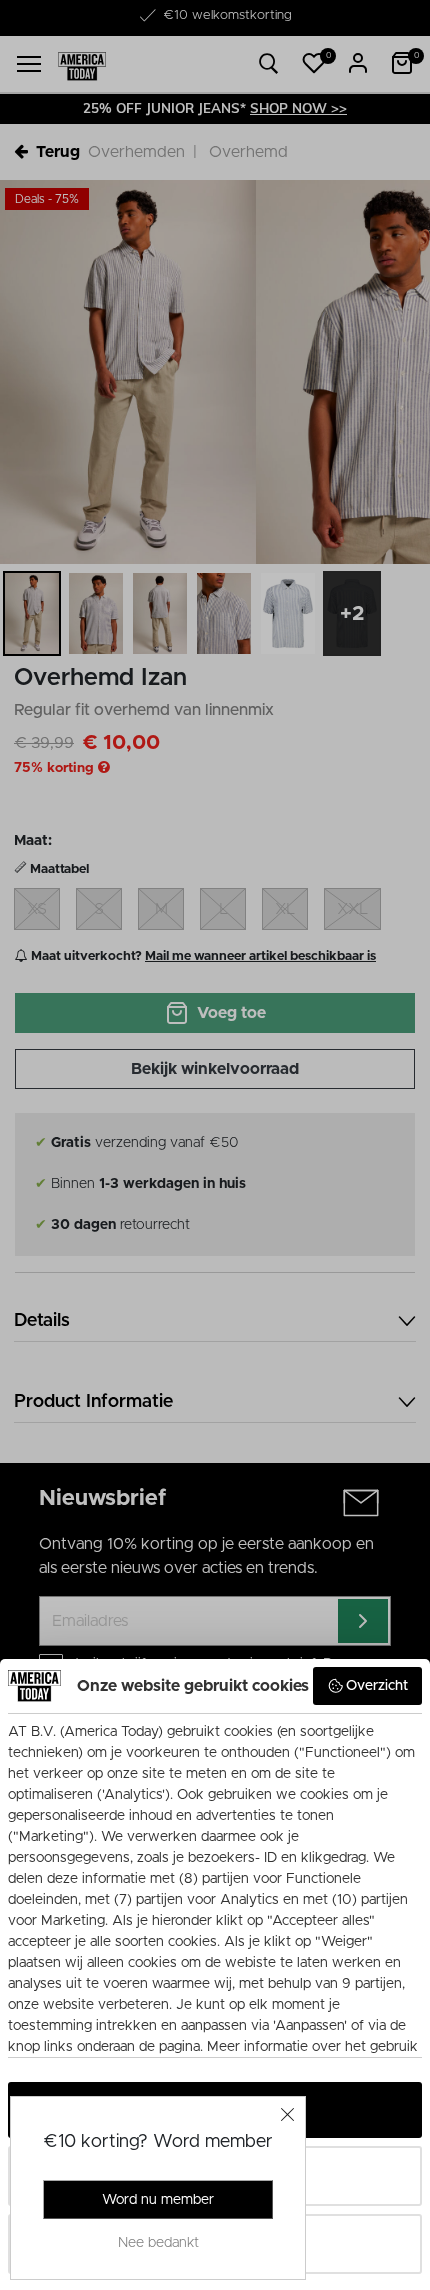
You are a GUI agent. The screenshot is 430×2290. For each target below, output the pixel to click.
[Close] (288, 2114)
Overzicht (377, 1686)
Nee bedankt (158, 2243)
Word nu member (158, 2200)
